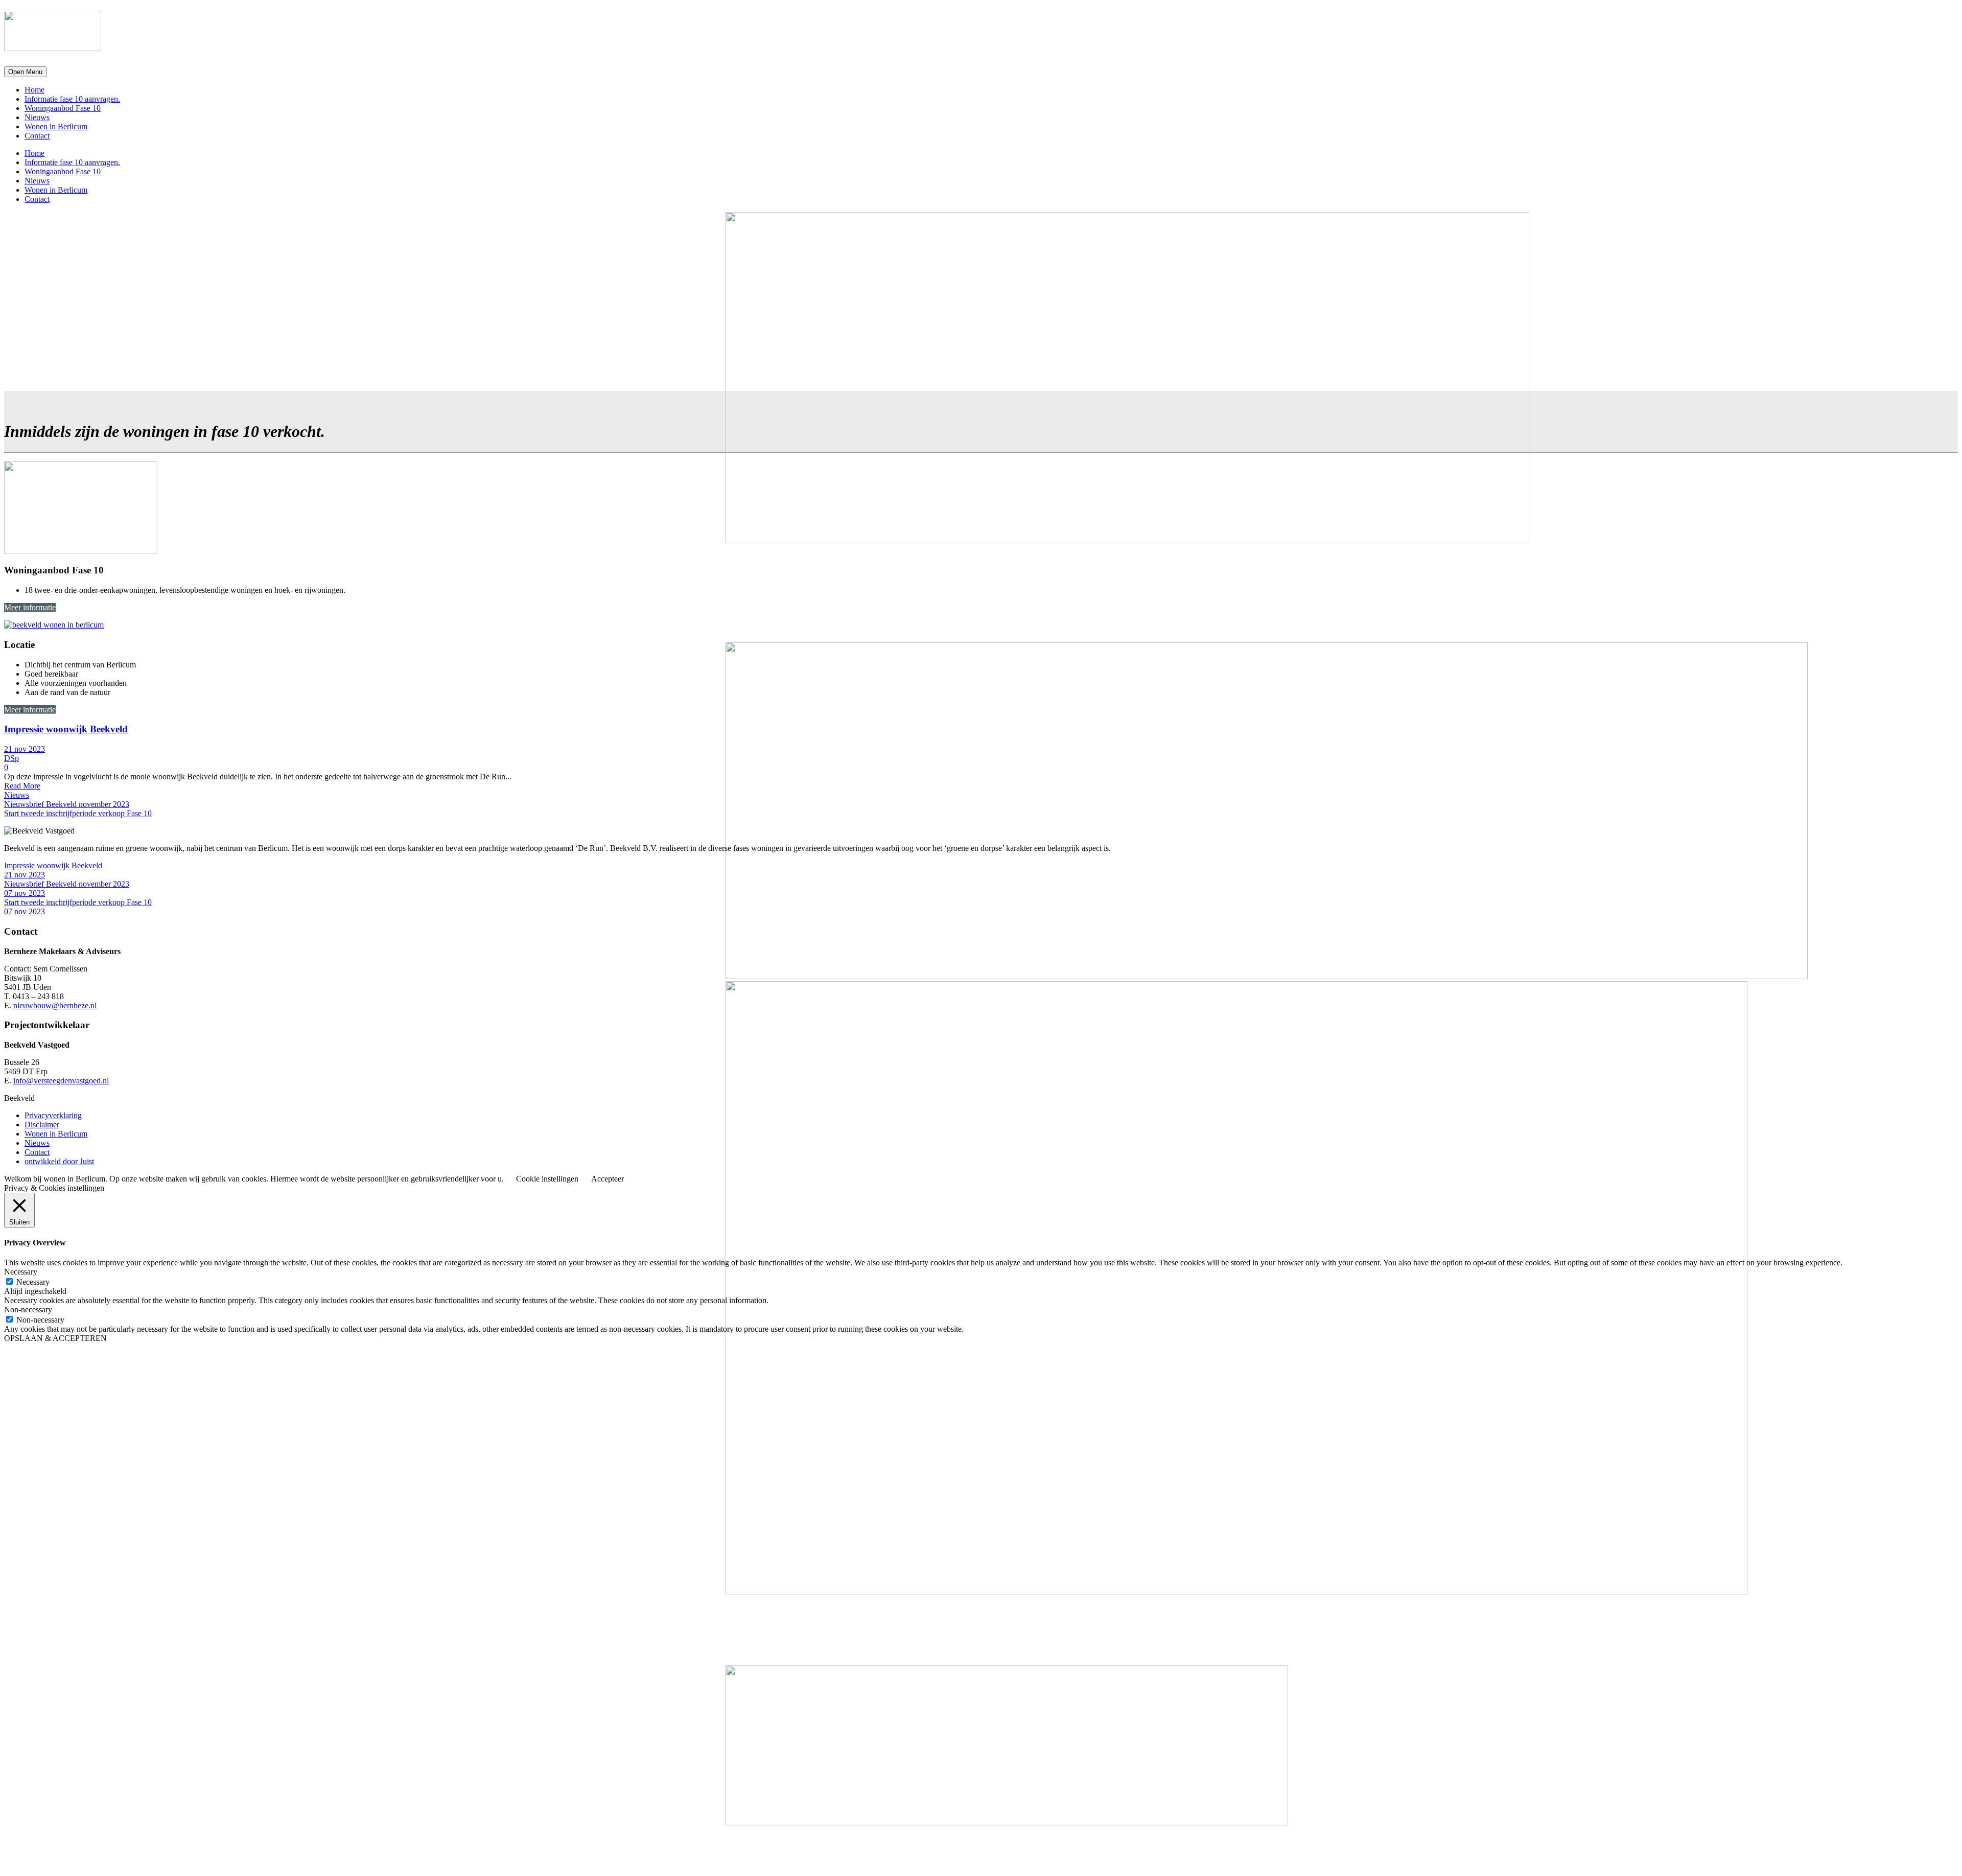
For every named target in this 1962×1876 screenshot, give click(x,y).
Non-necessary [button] (28, 1310)
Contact (37, 136)
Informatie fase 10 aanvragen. (72, 99)
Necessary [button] (21, 1272)
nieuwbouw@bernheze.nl (55, 1005)
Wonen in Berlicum (56, 126)
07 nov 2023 (25, 893)
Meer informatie (30, 607)
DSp (11, 758)
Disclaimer (42, 1125)
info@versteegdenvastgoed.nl (61, 1081)
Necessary (33, 1282)
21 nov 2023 (25, 749)
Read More (22, 786)
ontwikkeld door (59, 1161)
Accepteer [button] (608, 1179)
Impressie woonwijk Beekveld (66, 729)
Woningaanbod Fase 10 (63, 108)
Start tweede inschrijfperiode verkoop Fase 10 (78, 813)
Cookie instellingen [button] (547, 1179)
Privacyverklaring (53, 1115)
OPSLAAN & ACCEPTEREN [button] (55, 1338)
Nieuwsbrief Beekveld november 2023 (67, 804)
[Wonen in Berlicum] (54, 625)
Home (34, 90)
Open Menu (25, 72)
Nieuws (37, 117)
